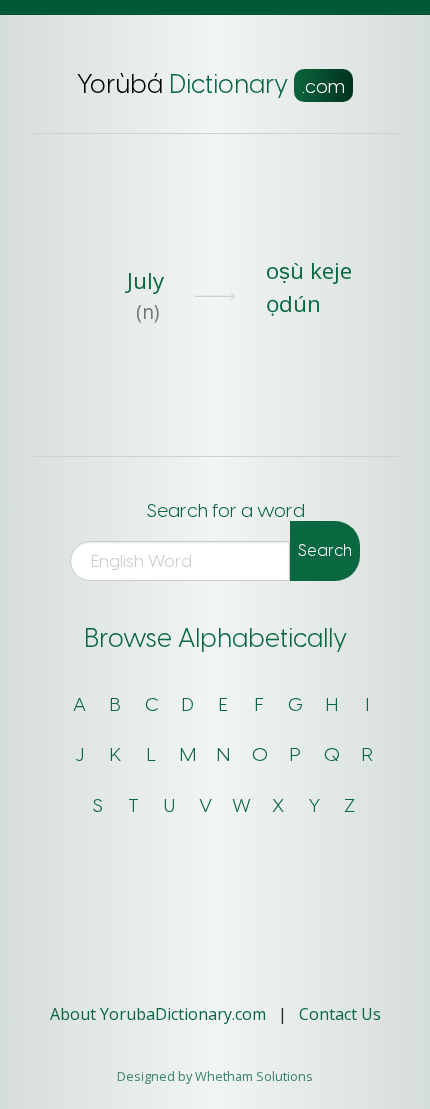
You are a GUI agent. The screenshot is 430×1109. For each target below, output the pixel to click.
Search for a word (226, 510)
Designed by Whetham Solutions (215, 1076)
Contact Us (340, 1014)
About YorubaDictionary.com (160, 1014)
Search (325, 550)
